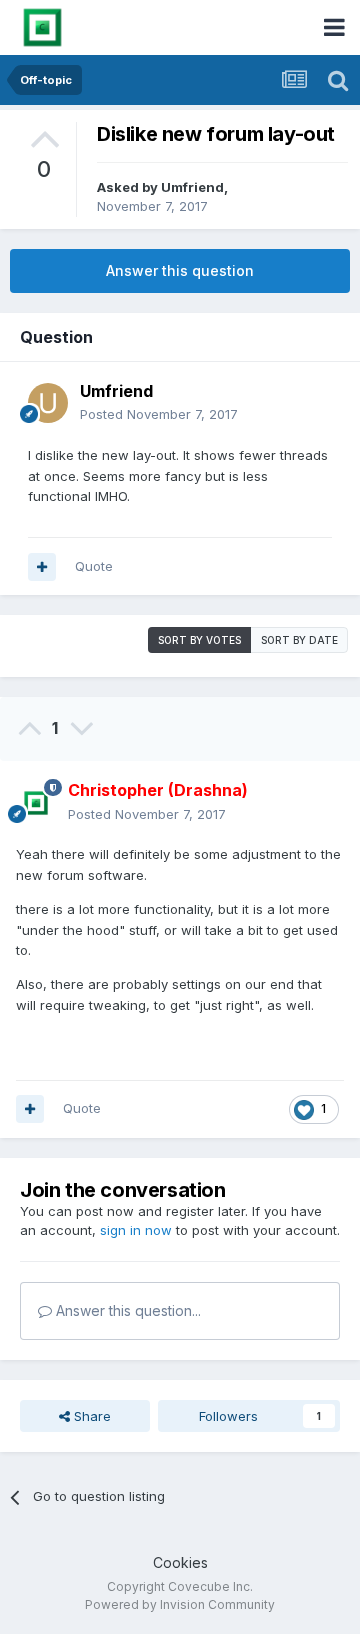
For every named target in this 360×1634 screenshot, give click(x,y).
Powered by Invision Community (180, 1604)
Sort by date (299, 640)
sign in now (136, 1230)
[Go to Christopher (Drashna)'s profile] (36, 803)
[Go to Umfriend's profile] (48, 403)
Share (90, 1416)
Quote (94, 566)
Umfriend (192, 187)
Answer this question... (126, 1310)
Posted (159, 414)
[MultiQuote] (42, 567)
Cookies (180, 1562)
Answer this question (180, 270)
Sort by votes (199, 640)
